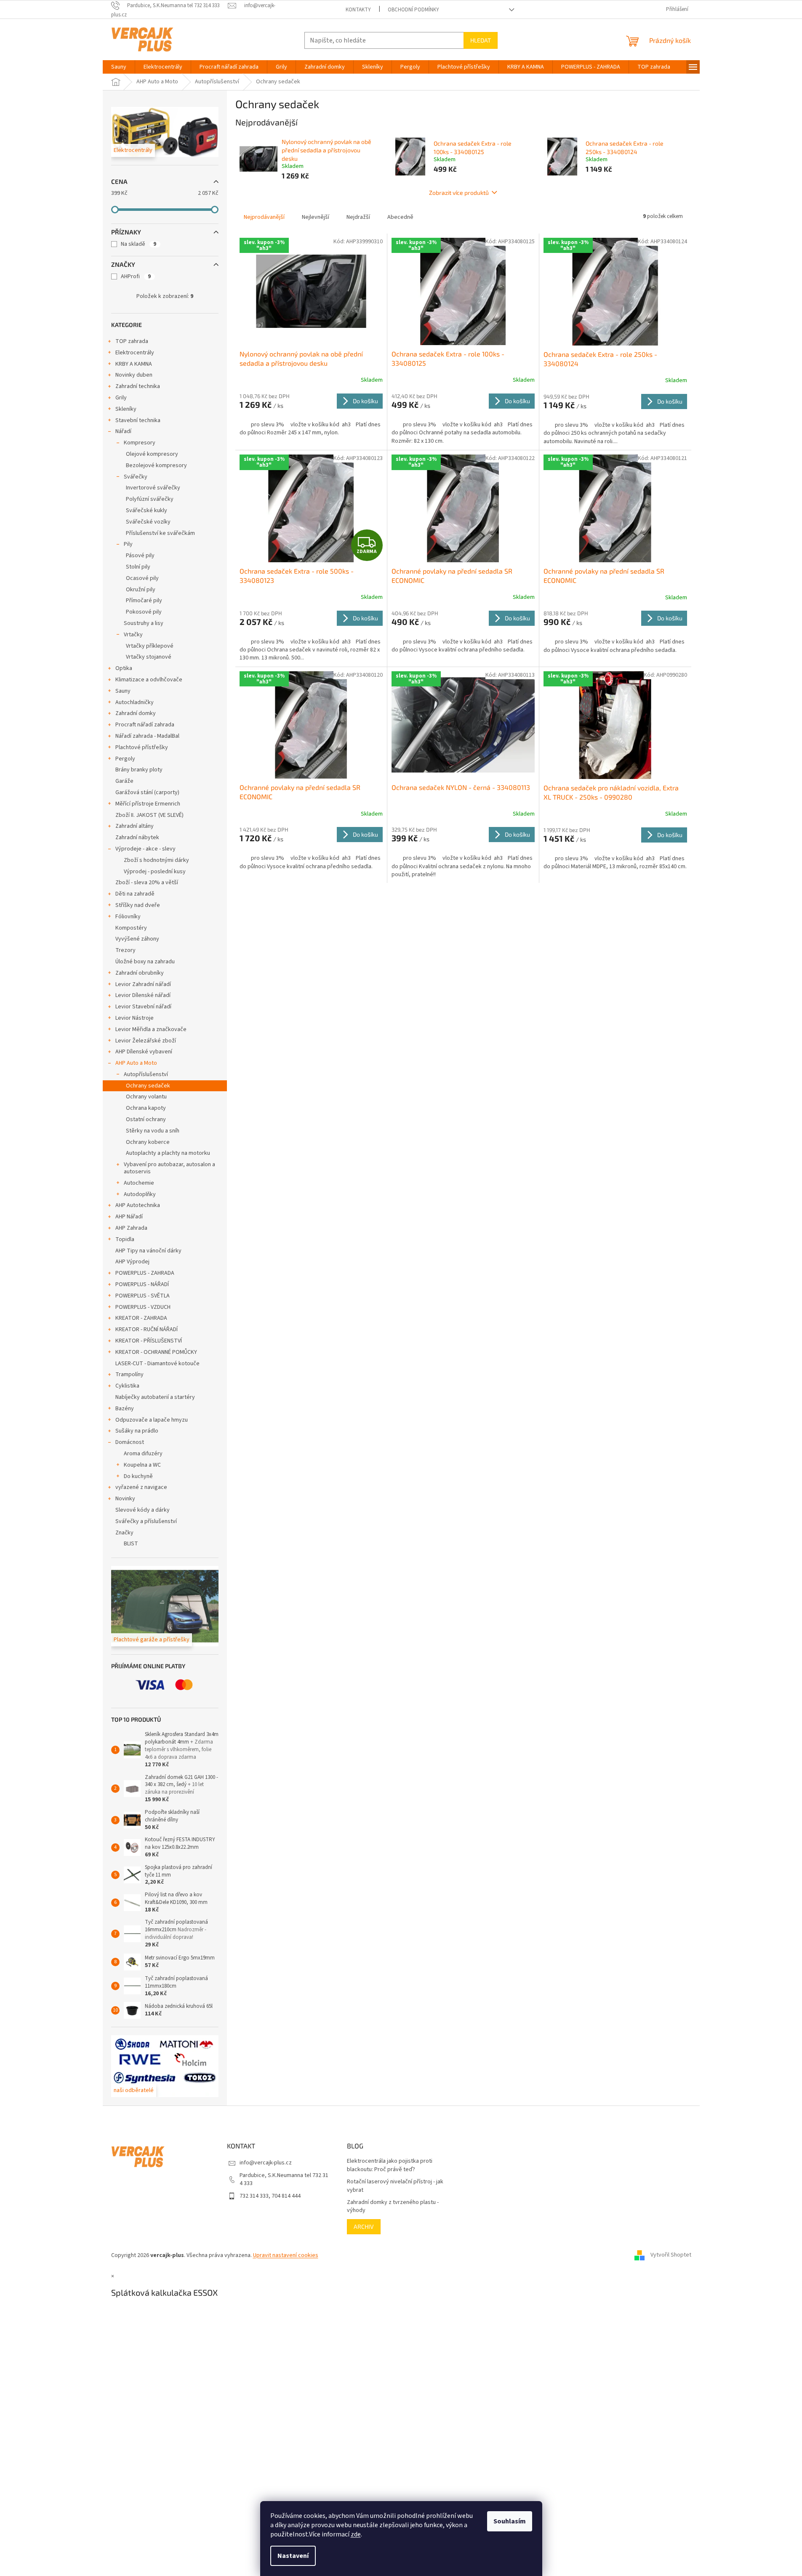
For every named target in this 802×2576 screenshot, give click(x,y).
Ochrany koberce (148, 1142)
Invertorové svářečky (153, 488)
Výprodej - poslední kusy (155, 872)
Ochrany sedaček (148, 1086)
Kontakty (358, 10)
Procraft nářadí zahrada (145, 725)
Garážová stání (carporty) (147, 792)
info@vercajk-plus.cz (266, 2163)
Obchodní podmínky (413, 10)
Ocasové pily (142, 578)
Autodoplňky (140, 1194)
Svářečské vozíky (148, 522)
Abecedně (400, 217)
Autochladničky (135, 702)
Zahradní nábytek (137, 837)
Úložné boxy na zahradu (145, 962)
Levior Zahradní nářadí (143, 984)
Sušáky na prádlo (137, 1431)
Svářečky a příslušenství (146, 1521)
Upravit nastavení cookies (286, 2255)
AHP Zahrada (131, 1228)
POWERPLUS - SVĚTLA (143, 1296)
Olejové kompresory (152, 454)
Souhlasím (510, 2521)
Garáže (124, 781)
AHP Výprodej (132, 1262)
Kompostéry (131, 928)
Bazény (125, 1409)
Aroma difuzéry (143, 1454)
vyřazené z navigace (141, 1487)
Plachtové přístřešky (142, 747)
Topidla (125, 1239)
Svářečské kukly (147, 510)
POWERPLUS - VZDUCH (143, 1307)
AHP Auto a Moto (136, 1063)
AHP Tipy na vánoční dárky (148, 1251)
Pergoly (125, 759)
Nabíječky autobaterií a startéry (155, 1397)
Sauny (123, 691)
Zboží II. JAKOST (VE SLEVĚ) (149, 815)
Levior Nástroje (135, 1018)
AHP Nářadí (129, 1217)
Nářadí (123, 431)
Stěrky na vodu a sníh (153, 1131)
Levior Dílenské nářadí (143, 995)
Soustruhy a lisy (144, 623)
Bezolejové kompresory (156, 465)
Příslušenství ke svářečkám (160, 533)
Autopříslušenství (146, 1074)
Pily (128, 544)
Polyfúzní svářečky (150, 499)
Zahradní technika (138, 386)
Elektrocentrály (135, 353)
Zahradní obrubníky (140, 973)
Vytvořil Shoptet (671, 2255)
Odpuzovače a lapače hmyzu (152, 1420)
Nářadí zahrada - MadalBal (147, 736)
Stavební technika (138, 420)
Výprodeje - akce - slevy (145, 849)
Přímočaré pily (144, 601)
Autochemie (139, 1183)
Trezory (125, 950)
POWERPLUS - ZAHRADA (145, 1273)
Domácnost (130, 1442)
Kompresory (140, 443)
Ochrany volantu (146, 1097)
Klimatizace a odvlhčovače (149, 680)
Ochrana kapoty (146, 1108)
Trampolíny (129, 1374)
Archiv (364, 2226)
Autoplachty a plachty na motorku (168, 1153)
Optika (124, 668)
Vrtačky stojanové (149, 657)
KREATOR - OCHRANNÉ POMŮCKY (156, 1352)
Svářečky (136, 477)
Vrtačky (133, 635)
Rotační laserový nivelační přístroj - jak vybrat (395, 2186)
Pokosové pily (144, 612)
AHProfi (136, 276)
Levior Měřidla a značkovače (151, 1029)
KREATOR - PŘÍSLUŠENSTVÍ (149, 1341)
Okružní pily (141, 590)
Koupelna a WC (142, 1465)
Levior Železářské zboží (146, 1041)
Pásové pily (140, 556)
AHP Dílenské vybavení (144, 1052)
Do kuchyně (138, 1476)
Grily (121, 398)
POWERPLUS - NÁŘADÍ (142, 1284)
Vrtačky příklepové (150, 646)
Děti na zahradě (135, 894)
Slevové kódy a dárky (143, 1510)
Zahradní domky (136, 713)
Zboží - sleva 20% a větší (147, 883)
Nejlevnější (316, 217)
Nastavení (293, 2556)
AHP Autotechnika (138, 1205)
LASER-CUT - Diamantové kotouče (157, 1364)
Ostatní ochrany (146, 1119)
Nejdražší (358, 217)
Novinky (125, 1499)
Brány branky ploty (139, 770)
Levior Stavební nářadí (143, 1007)
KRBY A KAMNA (134, 364)
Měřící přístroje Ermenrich (148, 804)
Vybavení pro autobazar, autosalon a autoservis (169, 1168)
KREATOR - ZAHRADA (141, 1318)
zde (356, 2534)
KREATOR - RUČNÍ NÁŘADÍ (147, 1329)
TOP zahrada (132, 341)
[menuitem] (119, 67)
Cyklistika (127, 1386)
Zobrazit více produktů (459, 193)
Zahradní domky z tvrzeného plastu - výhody (393, 2206)
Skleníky (126, 409)
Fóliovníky (128, 917)
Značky (124, 1533)
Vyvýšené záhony (137, 939)
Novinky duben (134, 375)
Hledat (481, 40)
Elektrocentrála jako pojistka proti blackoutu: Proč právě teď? (390, 2165)
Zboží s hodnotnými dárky (156, 860)
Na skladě (139, 244)
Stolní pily (138, 567)
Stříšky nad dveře (138, 905)
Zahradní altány (135, 826)
